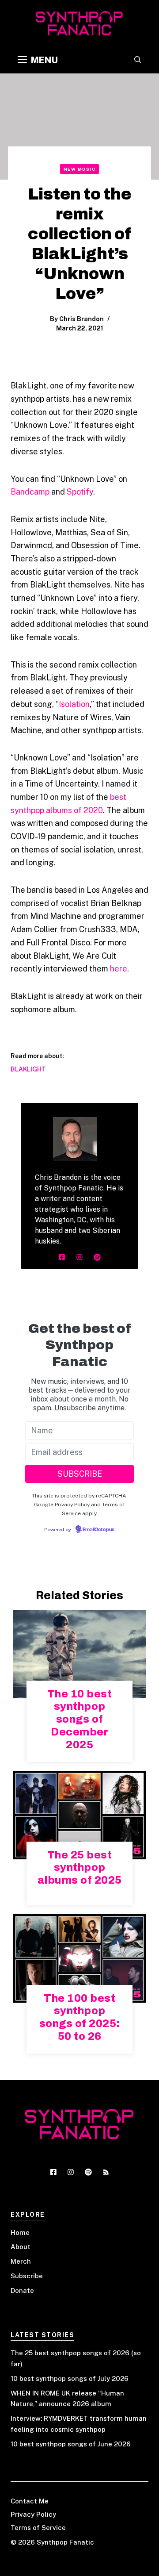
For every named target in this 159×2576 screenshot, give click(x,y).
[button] (138, 60)
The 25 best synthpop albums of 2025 (80, 1868)
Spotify (80, 492)
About (21, 2247)
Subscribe (27, 2276)
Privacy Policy (33, 2514)
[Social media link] (62, 1257)
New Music (80, 169)
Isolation (74, 704)
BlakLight (28, 1069)
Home (20, 2232)
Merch (21, 2261)
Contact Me (30, 2501)
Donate (22, 2290)
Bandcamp (30, 492)
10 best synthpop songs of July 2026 (70, 2378)
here (119, 969)
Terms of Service (38, 2528)
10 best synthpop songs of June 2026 (71, 2444)
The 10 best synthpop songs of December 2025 (80, 1719)
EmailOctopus (98, 1530)
